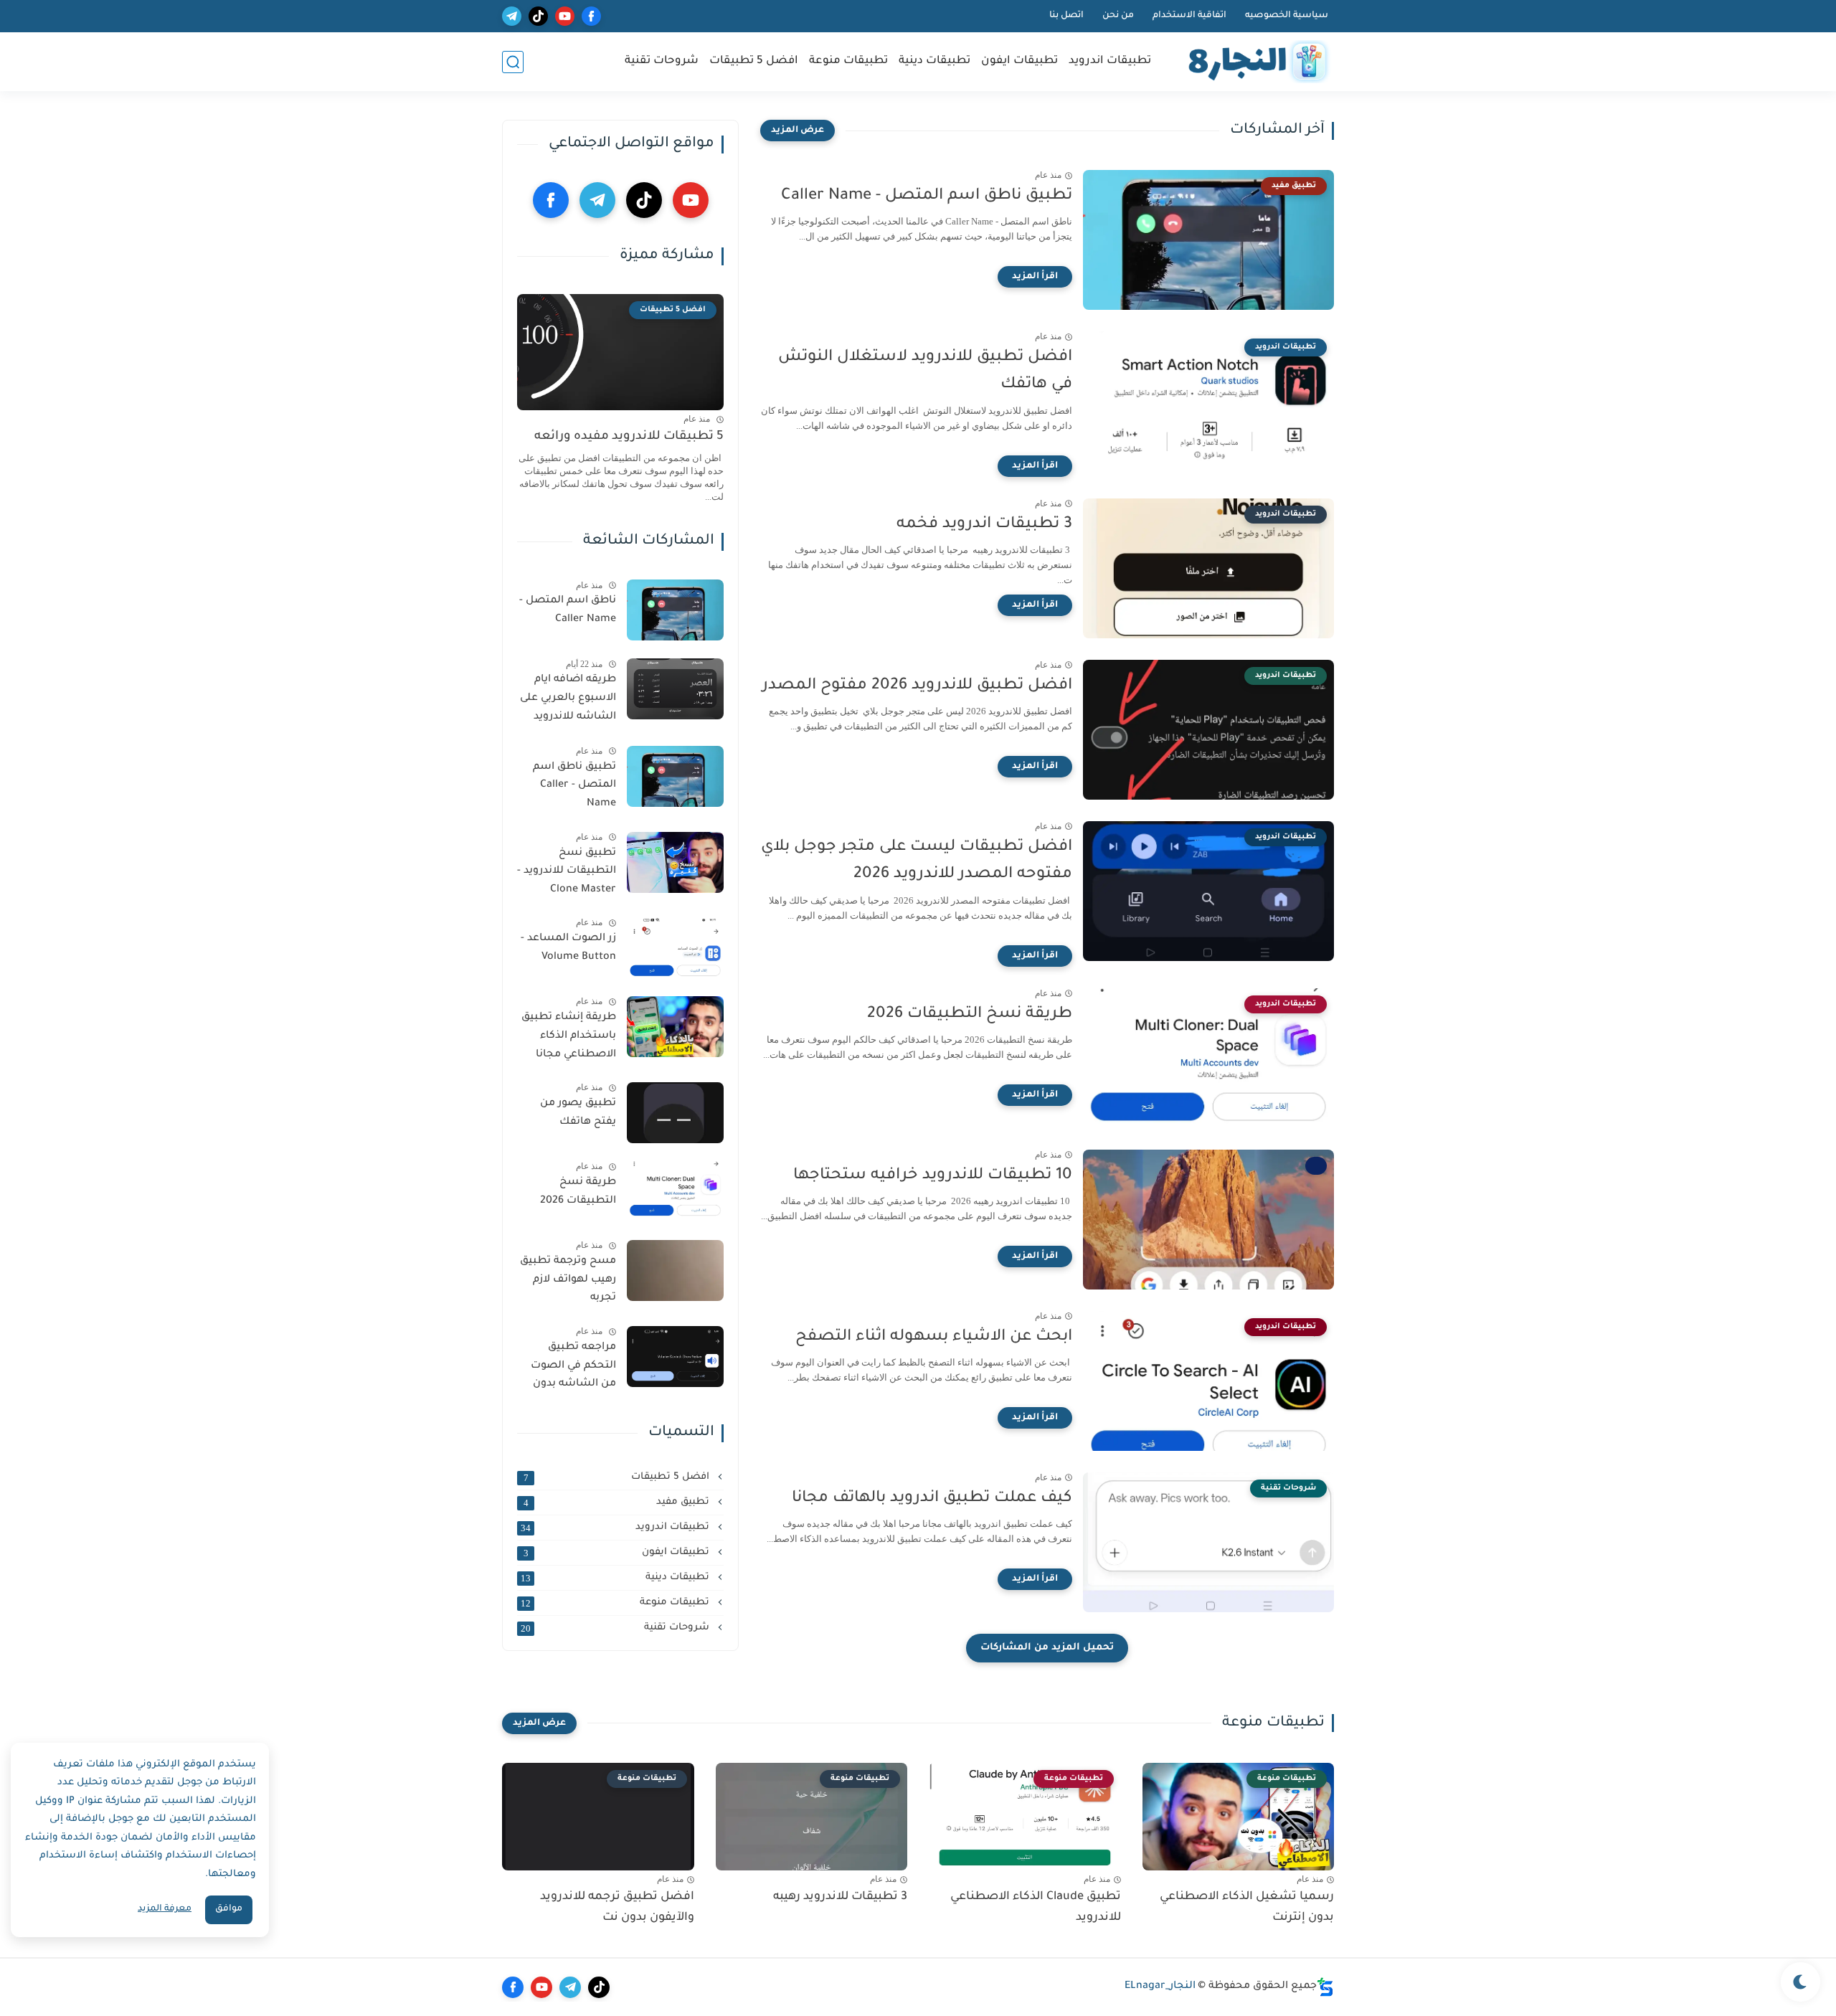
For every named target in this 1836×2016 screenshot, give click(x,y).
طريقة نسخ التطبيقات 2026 (970, 1015)
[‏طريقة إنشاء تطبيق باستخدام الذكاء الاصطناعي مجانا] (675, 1027)
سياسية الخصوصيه (1287, 16)
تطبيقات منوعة (848, 61)
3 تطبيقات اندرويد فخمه (984, 525)
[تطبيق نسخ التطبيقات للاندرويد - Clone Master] (675, 862)
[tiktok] (538, 16)
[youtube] (565, 16)
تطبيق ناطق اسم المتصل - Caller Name (927, 197)
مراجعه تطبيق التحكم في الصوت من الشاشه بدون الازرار (573, 1368)
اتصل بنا (1066, 16)
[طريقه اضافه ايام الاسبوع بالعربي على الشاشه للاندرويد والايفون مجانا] (675, 689)
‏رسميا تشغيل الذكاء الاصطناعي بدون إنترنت (1247, 1907)
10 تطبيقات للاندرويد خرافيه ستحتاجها (933, 1176)
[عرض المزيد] (798, 131)
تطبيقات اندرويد (1110, 61)
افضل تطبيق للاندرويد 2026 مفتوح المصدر (917, 686)
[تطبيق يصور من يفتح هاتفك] (675, 1113)
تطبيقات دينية (934, 61)
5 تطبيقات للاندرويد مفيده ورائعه (629, 437)
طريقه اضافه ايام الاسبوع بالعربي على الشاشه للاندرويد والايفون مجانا (568, 701)
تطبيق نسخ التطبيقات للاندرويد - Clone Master (567, 872)
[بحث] (513, 62)
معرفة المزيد (165, 1909)
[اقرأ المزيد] (1035, 277)
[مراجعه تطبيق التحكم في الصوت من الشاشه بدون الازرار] (675, 1357)
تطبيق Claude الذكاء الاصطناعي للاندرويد (1036, 1907)
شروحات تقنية (662, 61)
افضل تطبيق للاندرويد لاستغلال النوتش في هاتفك (925, 372)
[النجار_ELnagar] (1255, 62)
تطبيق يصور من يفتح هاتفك (578, 1113)
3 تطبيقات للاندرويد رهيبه (840, 1897)
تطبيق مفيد (618, 1502)
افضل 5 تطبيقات (754, 61)
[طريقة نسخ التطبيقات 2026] (675, 1192)
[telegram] (512, 16)
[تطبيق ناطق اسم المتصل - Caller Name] (675, 776)
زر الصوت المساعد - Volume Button (568, 948)
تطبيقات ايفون (1019, 61)
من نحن (1118, 16)
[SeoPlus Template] (1325, 1987)
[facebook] (591, 16)
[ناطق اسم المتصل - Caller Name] (675, 610)
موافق (229, 1909)
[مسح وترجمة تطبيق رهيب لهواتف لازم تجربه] (675, 1270)
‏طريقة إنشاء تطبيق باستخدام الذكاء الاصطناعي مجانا (569, 1036)
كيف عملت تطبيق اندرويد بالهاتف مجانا (932, 1499)
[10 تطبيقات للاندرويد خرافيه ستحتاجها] (1208, 1220)
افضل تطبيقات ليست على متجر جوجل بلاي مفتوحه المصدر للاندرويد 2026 (917, 861)
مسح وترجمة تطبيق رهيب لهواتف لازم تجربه (568, 1280)
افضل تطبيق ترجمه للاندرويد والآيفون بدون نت (617, 1907)
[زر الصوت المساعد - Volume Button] (675, 948)
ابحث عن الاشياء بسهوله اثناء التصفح (934, 1338)
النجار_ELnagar (1160, 1987)
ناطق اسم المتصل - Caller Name (568, 610)
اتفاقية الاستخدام (1189, 16)
